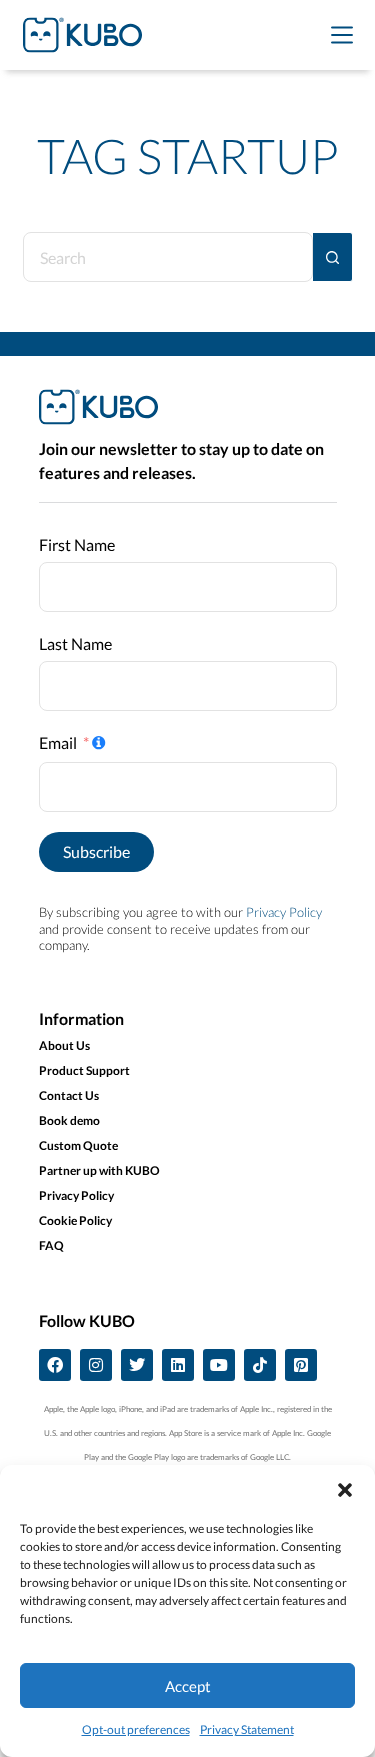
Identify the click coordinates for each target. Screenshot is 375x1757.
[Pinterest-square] (301, 1365)
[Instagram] (96, 1365)
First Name (77, 544)
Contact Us (69, 1095)
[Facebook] (55, 1365)
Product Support (84, 1070)
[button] (345, 1490)
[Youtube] (219, 1365)
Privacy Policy (284, 912)
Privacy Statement (247, 1729)
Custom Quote (78, 1145)
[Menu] (342, 35)
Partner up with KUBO (99, 1170)
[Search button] (333, 257)
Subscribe (96, 851)
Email (58, 742)
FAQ (51, 1245)
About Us (64, 1045)
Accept (188, 1686)
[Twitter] (137, 1365)
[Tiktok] (260, 1365)
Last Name (75, 643)
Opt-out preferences (136, 1729)
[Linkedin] (178, 1365)
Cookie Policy (75, 1220)
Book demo (69, 1120)
